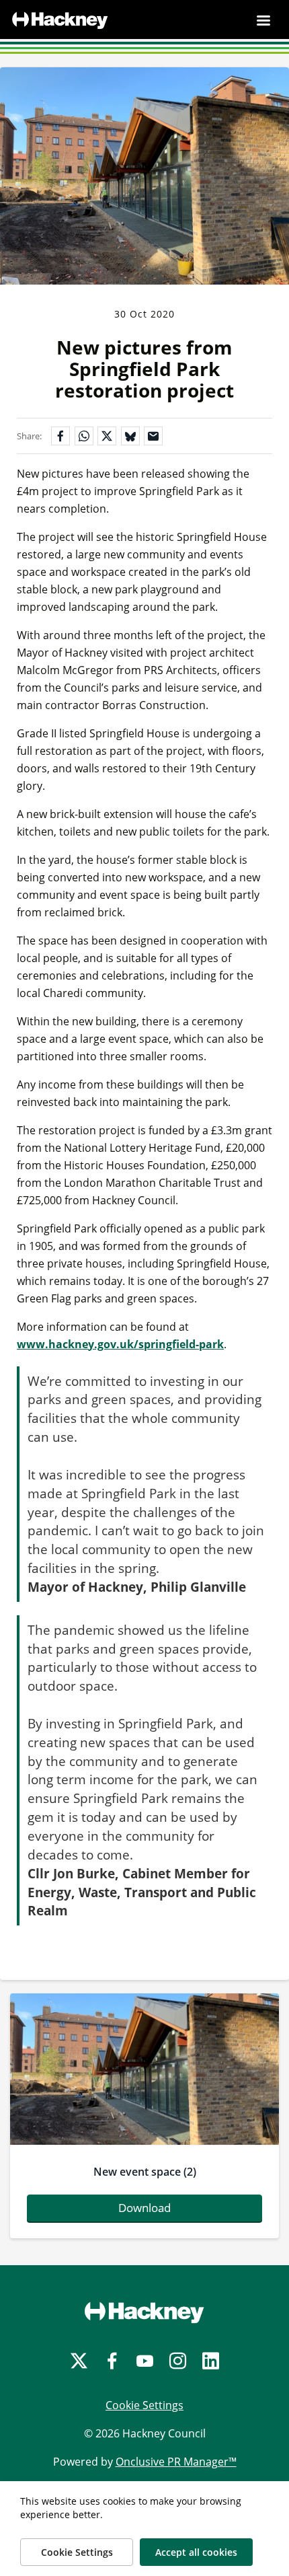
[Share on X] (107, 436)
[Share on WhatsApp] (84, 436)
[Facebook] (112, 2361)
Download (144, 2208)
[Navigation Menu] (263, 20)
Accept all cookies (196, 2552)
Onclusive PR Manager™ (176, 2462)
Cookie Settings (144, 2405)
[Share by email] (153, 436)
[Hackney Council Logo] (144, 2312)
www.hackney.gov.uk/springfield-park (120, 1344)
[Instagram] (178, 2361)
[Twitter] (79, 2361)
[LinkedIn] (211, 2361)
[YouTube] (145, 2361)
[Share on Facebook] (60, 436)
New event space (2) (145, 2172)
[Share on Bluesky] (130, 436)
